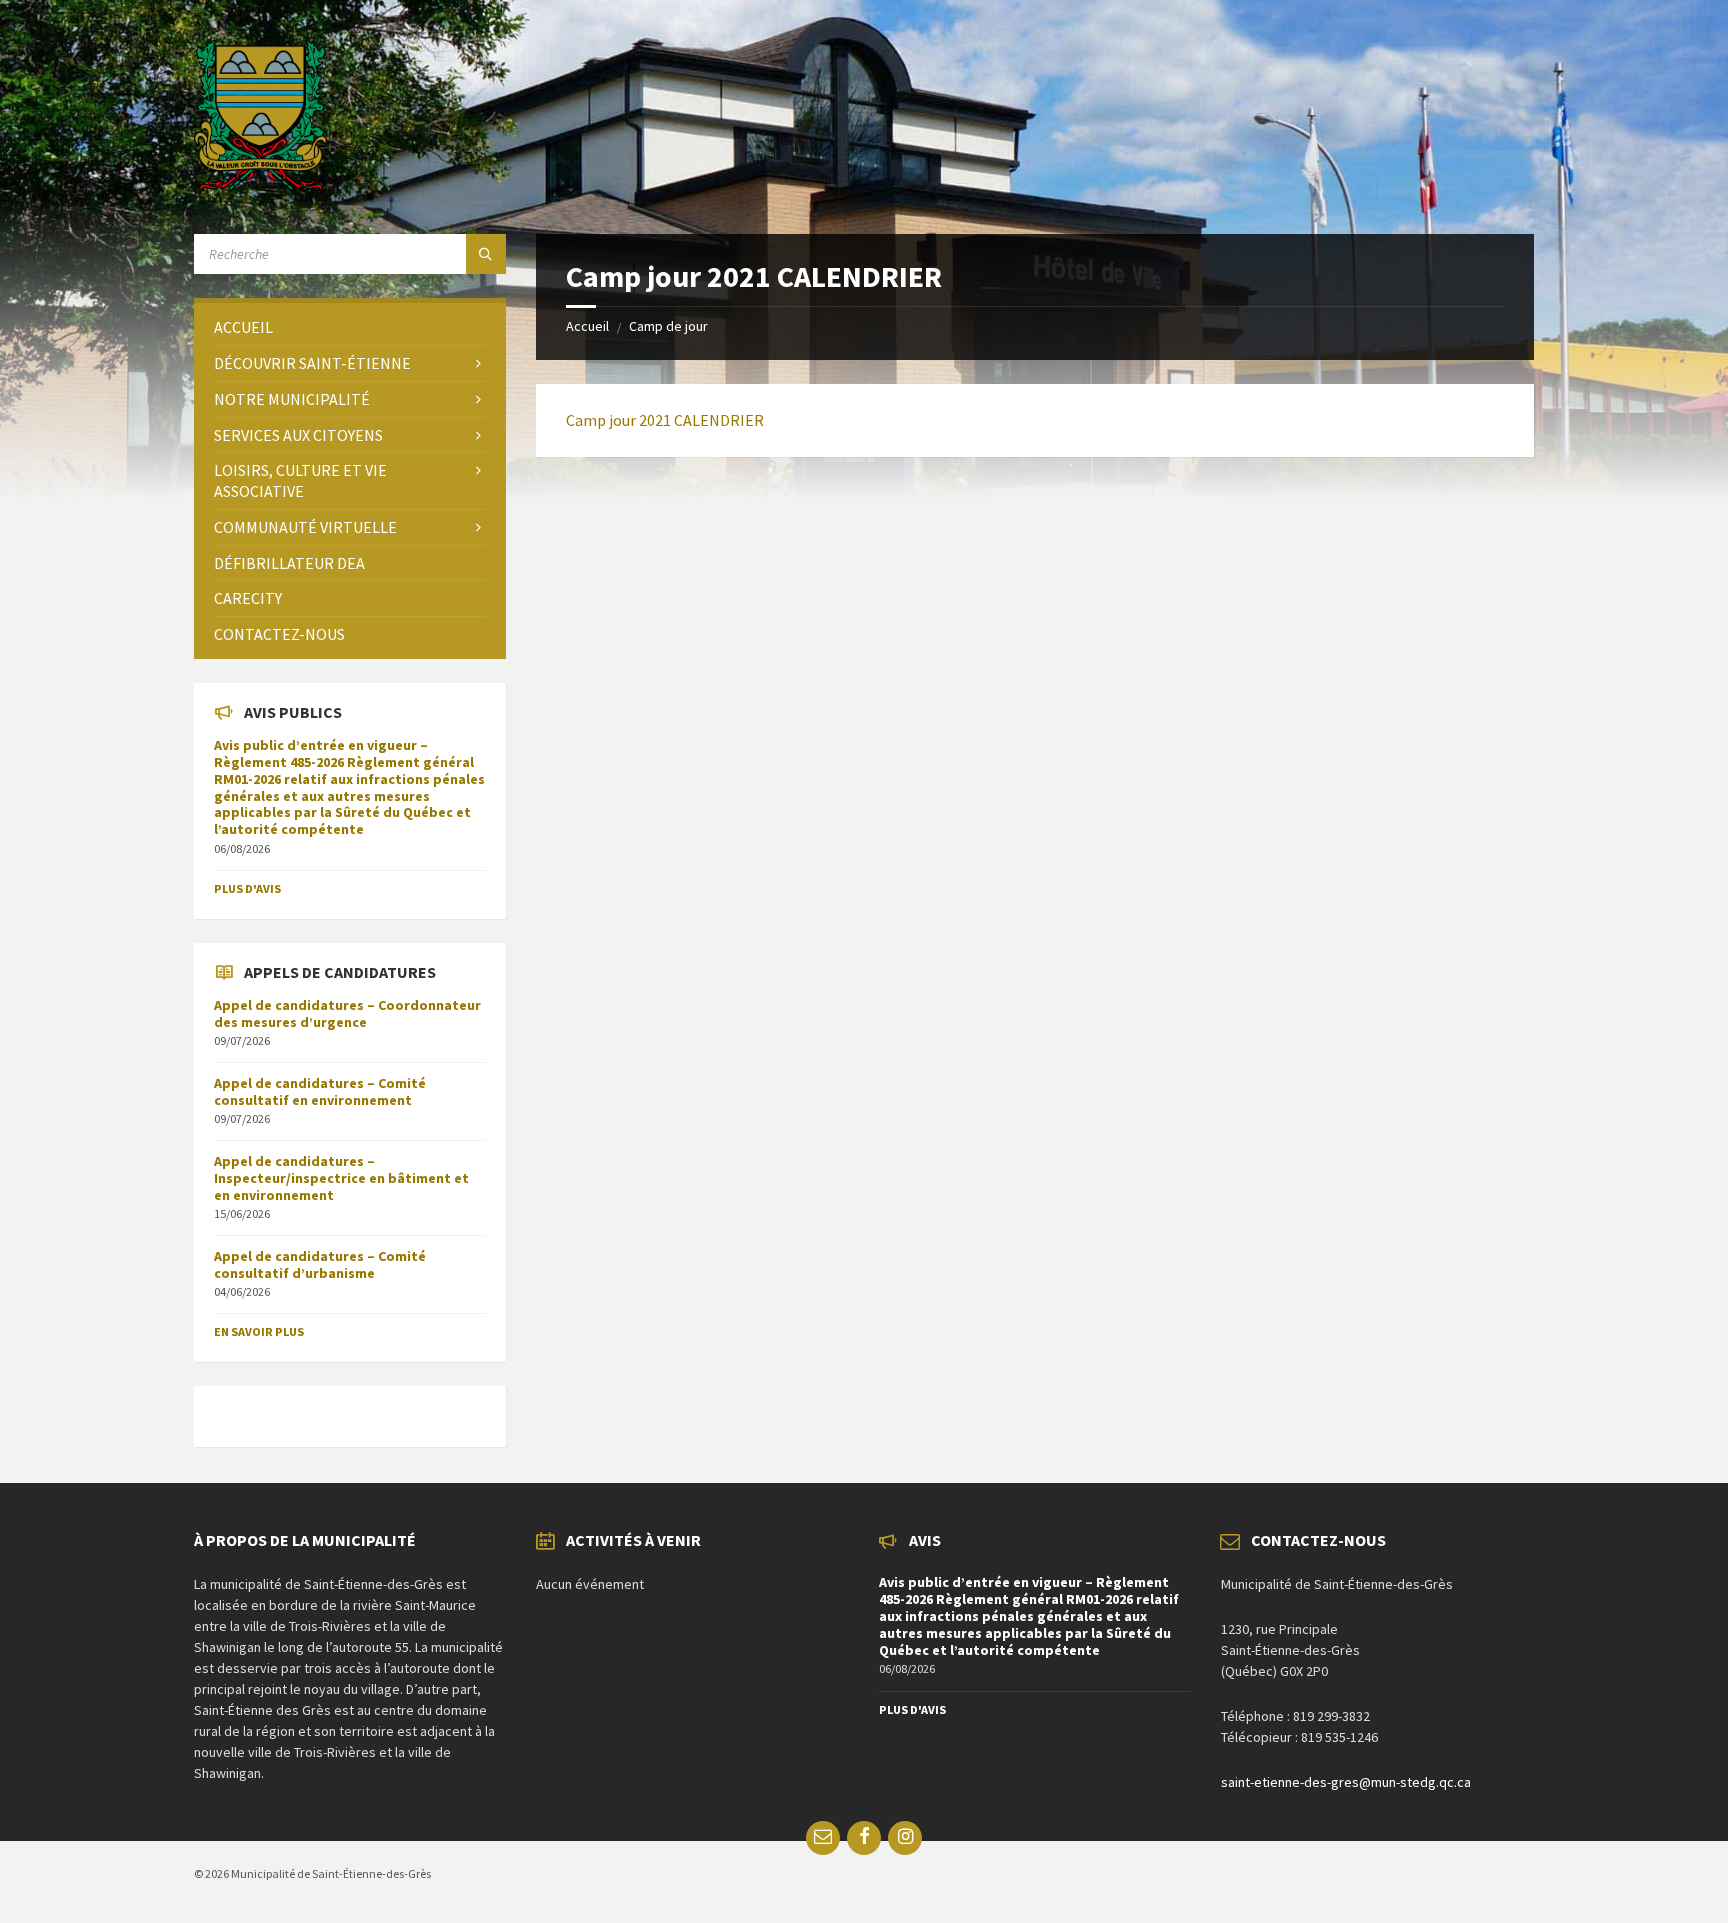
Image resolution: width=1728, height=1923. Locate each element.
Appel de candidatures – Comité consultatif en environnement (320, 1091)
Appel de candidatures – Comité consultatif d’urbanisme (320, 1264)
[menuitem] (350, 327)
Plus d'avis (247, 888)
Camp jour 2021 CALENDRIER (665, 420)
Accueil (587, 326)
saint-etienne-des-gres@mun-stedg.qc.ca (1346, 1782)
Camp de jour (668, 326)
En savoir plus (259, 1331)
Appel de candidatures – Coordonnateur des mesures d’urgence (347, 1013)
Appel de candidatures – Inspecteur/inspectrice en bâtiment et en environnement (341, 1178)
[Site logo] (260, 185)
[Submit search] (486, 254)
